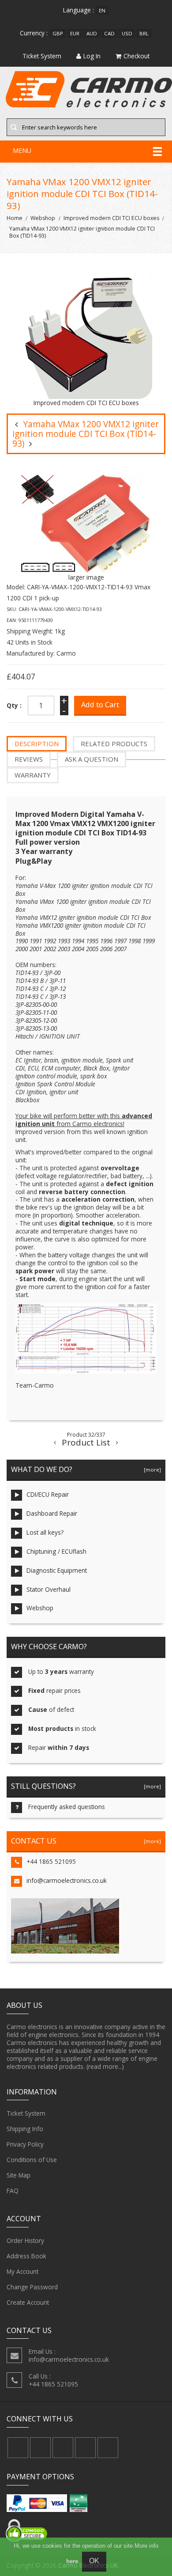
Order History (25, 2240)
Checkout (136, 56)
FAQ (13, 2191)
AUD (92, 33)
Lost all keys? (45, 1532)
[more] (151, 1470)
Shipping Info (25, 2129)
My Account (22, 2271)
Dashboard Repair (52, 1513)
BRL (144, 33)
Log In (92, 56)
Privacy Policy (25, 2144)
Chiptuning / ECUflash (56, 1551)
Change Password (32, 2287)
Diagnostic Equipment (57, 1570)
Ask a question (92, 759)
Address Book (26, 2256)
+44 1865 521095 (51, 1861)
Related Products (114, 744)
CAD (109, 33)
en (102, 10)
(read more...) (105, 2066)
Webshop (43, 218)
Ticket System (26, 2113)
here (72, 2561)
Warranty (33, 775)
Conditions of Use (32, 2160)
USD (127, 33)
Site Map (19, 2175)
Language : (79, 10)
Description (37, 744)
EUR (75, 33)
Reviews (29, 759)
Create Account (28, 2302)
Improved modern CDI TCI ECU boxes (111, 218)
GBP (58, 33)
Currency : (34, 33)
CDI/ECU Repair (48, 1494)
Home (15, 218)
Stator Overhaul (49, 1589)
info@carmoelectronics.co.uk (67, 1880)
